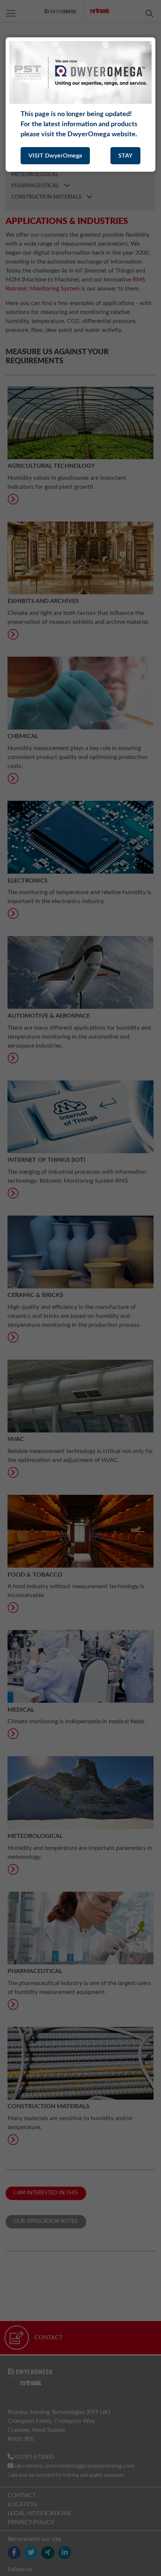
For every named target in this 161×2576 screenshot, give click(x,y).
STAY (125, 156)
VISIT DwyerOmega (55, 156)
